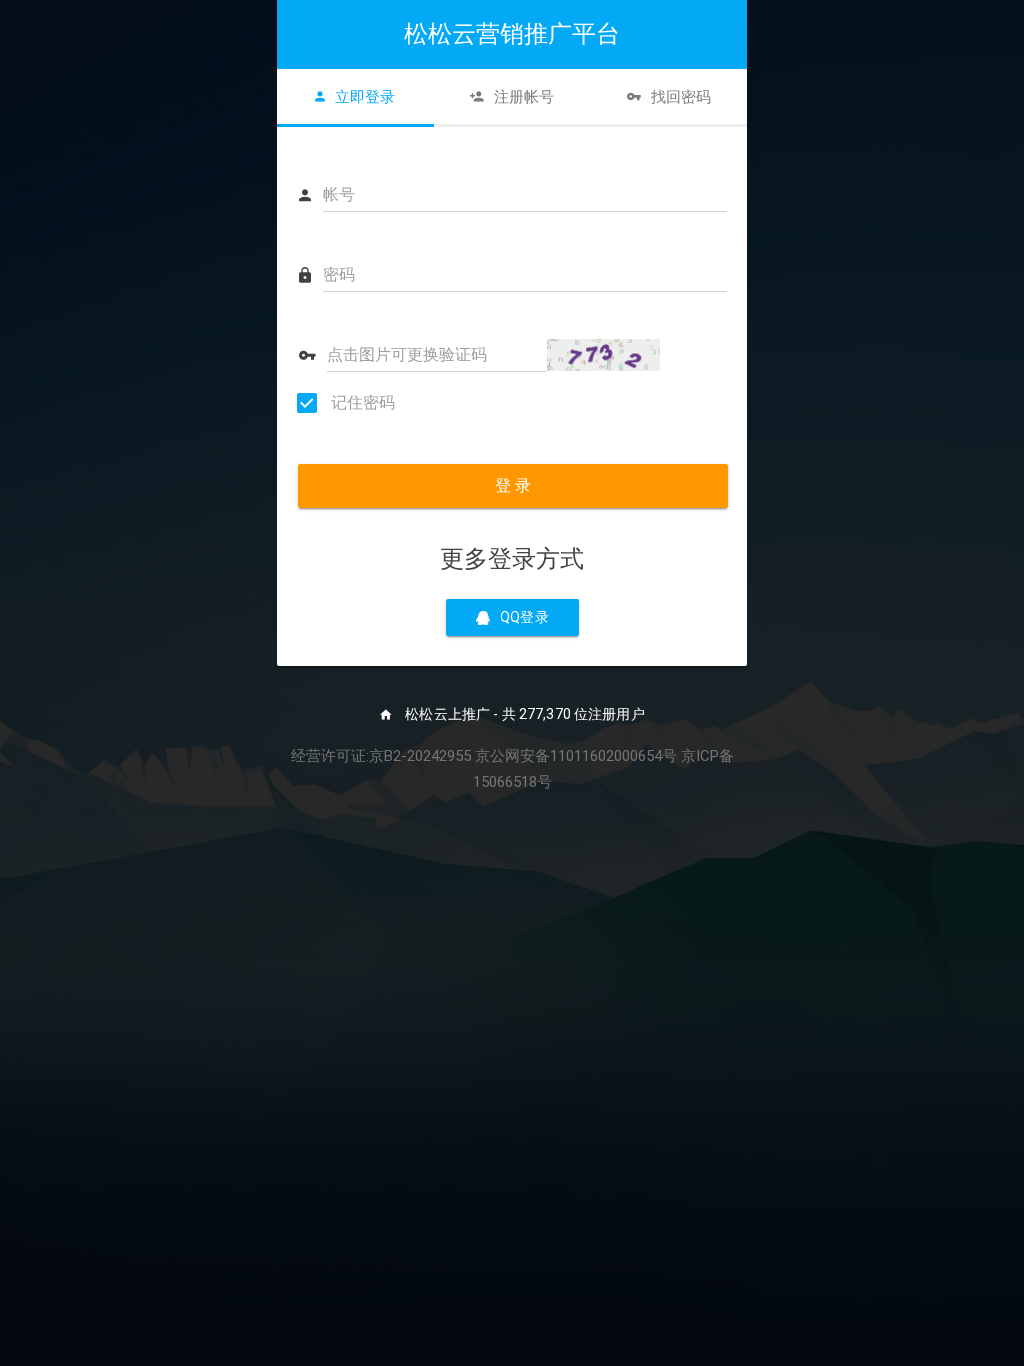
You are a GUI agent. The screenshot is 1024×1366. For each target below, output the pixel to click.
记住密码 (361, 402)
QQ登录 (524, 617)
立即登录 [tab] (365, 97)
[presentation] (355, 97)
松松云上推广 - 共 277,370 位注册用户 (523, 714)
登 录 (513, 485)
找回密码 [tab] (681, 97)
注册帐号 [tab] (524, 97)
